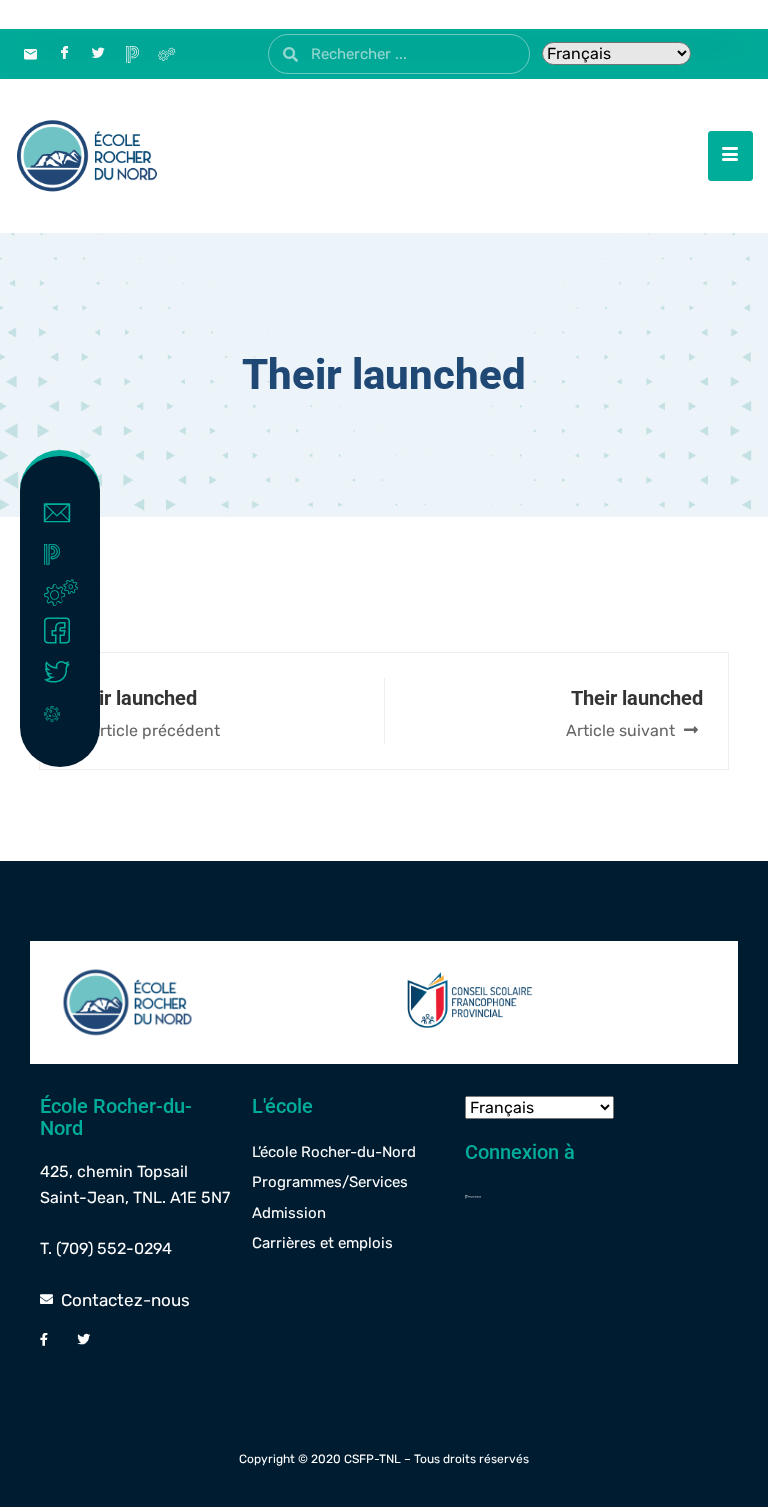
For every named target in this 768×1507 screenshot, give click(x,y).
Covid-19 (72, 712)
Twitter (80, 672)
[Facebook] (64, 54)
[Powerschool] (565, 1196)
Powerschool (72, 553)
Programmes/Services (330, 1182)
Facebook (80, 631)
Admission (289, 1213)
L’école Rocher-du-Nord (334, 1152)
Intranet (84, 591)
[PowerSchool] (132, 54)
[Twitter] (98, 54)
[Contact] (30, 54)
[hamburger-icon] (730, 156)
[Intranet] (166, 54)
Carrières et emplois (322, 1243)
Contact (80, 513)
